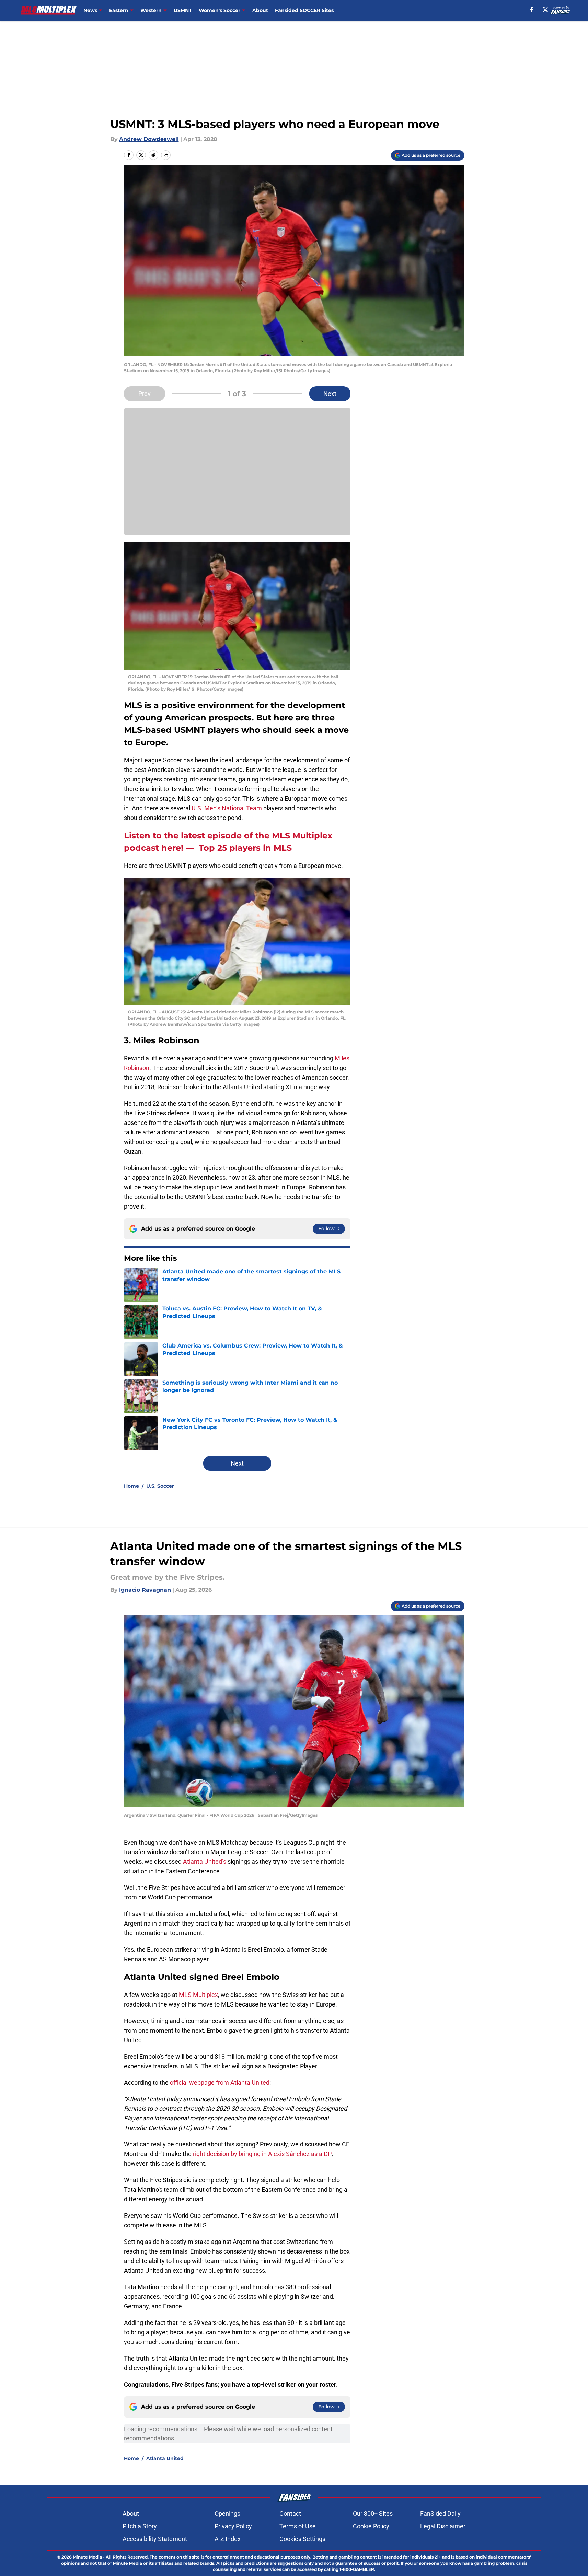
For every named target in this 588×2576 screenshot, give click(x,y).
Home (131, 1486)
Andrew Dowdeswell (149, 139)
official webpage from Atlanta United (220, 2083)
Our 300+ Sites (373, 2513)
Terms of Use (298, 2526)
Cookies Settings (302, 2539)
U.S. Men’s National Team (227, 808)
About (260, 10)
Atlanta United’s (205, 1862)
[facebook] (532, 10)
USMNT (183, 10)
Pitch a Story (140, 2526)
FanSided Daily (440, 2513)
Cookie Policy (371, 2526)
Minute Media (87, 2557)
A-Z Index (228, 2539)
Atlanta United (165, 2458)
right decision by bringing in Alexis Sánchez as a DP (262, 2154)
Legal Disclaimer (443, 2526)
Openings (227, 2513)
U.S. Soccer (160, 1486)
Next (330, 394)
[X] (545, 10)
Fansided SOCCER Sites (304, 10)
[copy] (166, 155)
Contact (290, 2513)
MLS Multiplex (198, 1995)
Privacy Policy (233, 2526)
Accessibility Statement (155, 2539)
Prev (145, 394)
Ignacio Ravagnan (145, 1590)
